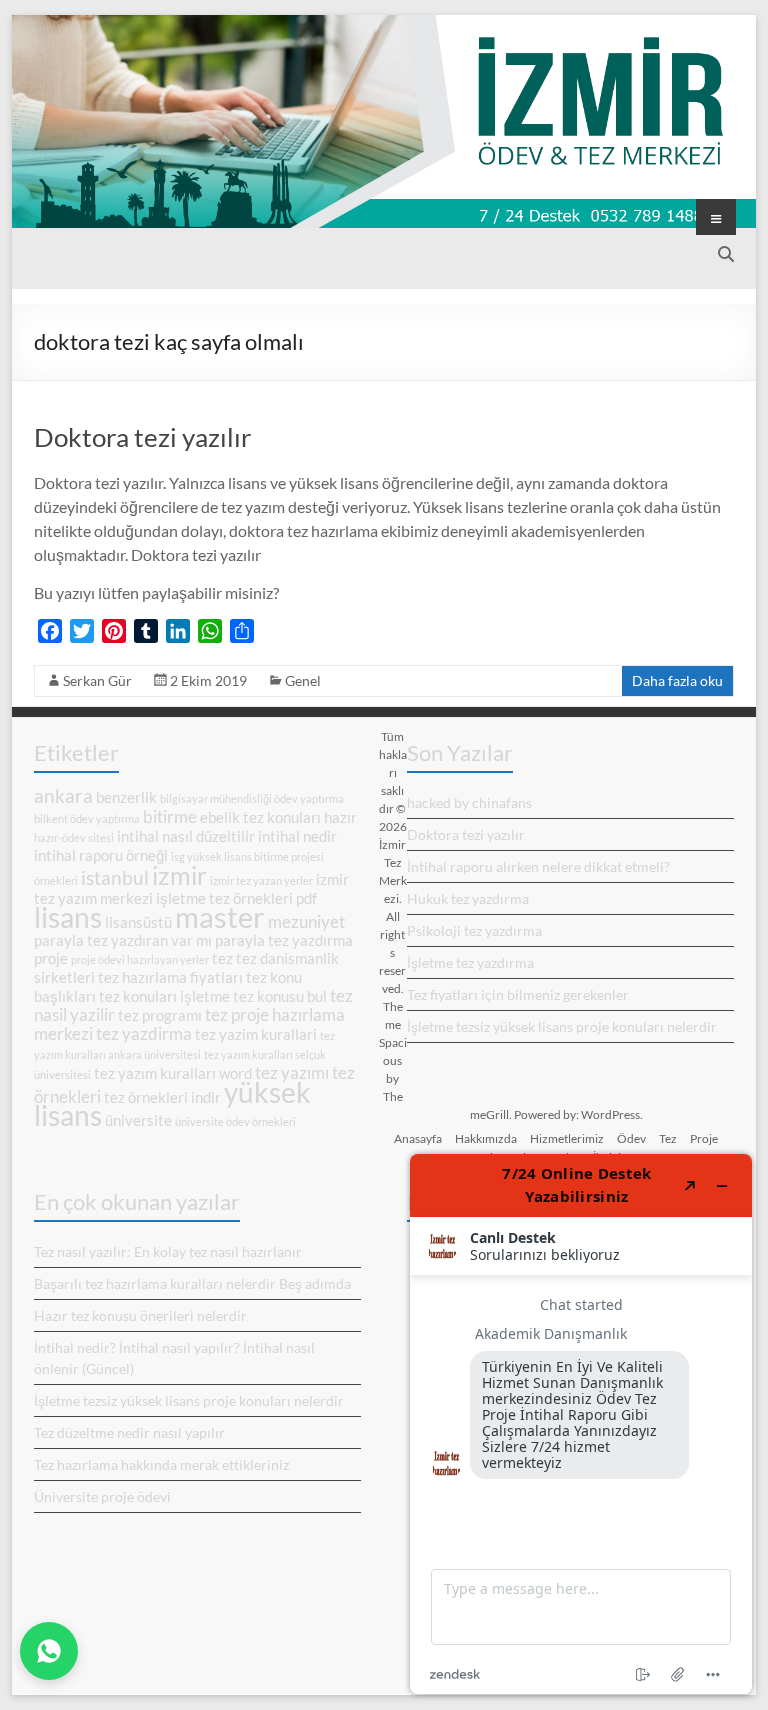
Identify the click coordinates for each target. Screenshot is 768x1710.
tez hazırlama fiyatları (170, 977)
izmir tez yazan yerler (261, 880)
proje (51, 958)
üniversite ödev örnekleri (235, 1121)
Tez (668, 1138)
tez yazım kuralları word (173, 1073)
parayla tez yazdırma (284, 940)
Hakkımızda (486, 1138)
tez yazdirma (144, 1033)
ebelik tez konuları (260, 817)
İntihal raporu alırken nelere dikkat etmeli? (538, 866)
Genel (303, 680)
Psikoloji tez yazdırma (474, 930)
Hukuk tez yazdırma (468, 898)
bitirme (170, 816)
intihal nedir (297, 836)
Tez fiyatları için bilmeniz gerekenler (518, 994)
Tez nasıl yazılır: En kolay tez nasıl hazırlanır (168, 1251)
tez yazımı (292, 1072)
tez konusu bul (280, 996)
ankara (63, 795)
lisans (68, 917)
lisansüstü (138, 922)
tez (222, 958)
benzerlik (126, 797)
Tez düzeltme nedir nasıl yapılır (129, 1432)
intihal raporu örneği (101, 855)
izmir (179, 875)
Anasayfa (418, 1138)
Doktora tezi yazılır (142, 437)
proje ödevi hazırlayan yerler (140, 959)
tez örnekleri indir (162, 1097)
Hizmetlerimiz (567, 1138)
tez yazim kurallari (256, 1034)
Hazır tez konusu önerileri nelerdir (140, 1315)
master (220, 916)
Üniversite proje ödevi (102, 1496)
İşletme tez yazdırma (470, 962)
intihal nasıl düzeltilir (186, 836)
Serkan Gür (97, 680)
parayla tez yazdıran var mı (123, 940)
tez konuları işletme (164, 996)
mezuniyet (306, 921)
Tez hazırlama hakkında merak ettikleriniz (161, 1464)
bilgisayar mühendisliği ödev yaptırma (252, 798)
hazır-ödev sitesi (74, 837)
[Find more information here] (581, 1424)
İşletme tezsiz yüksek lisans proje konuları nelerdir (562, 1026)
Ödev (631, 1138)
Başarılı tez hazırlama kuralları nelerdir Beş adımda (192, 1283)
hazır (340, 817)
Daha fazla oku (677, 680)
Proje (704, 1138)
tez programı (160, 1015)
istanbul (115, 877)
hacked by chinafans (469, 802)
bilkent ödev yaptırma (87, 818)
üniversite (138, 1120)
